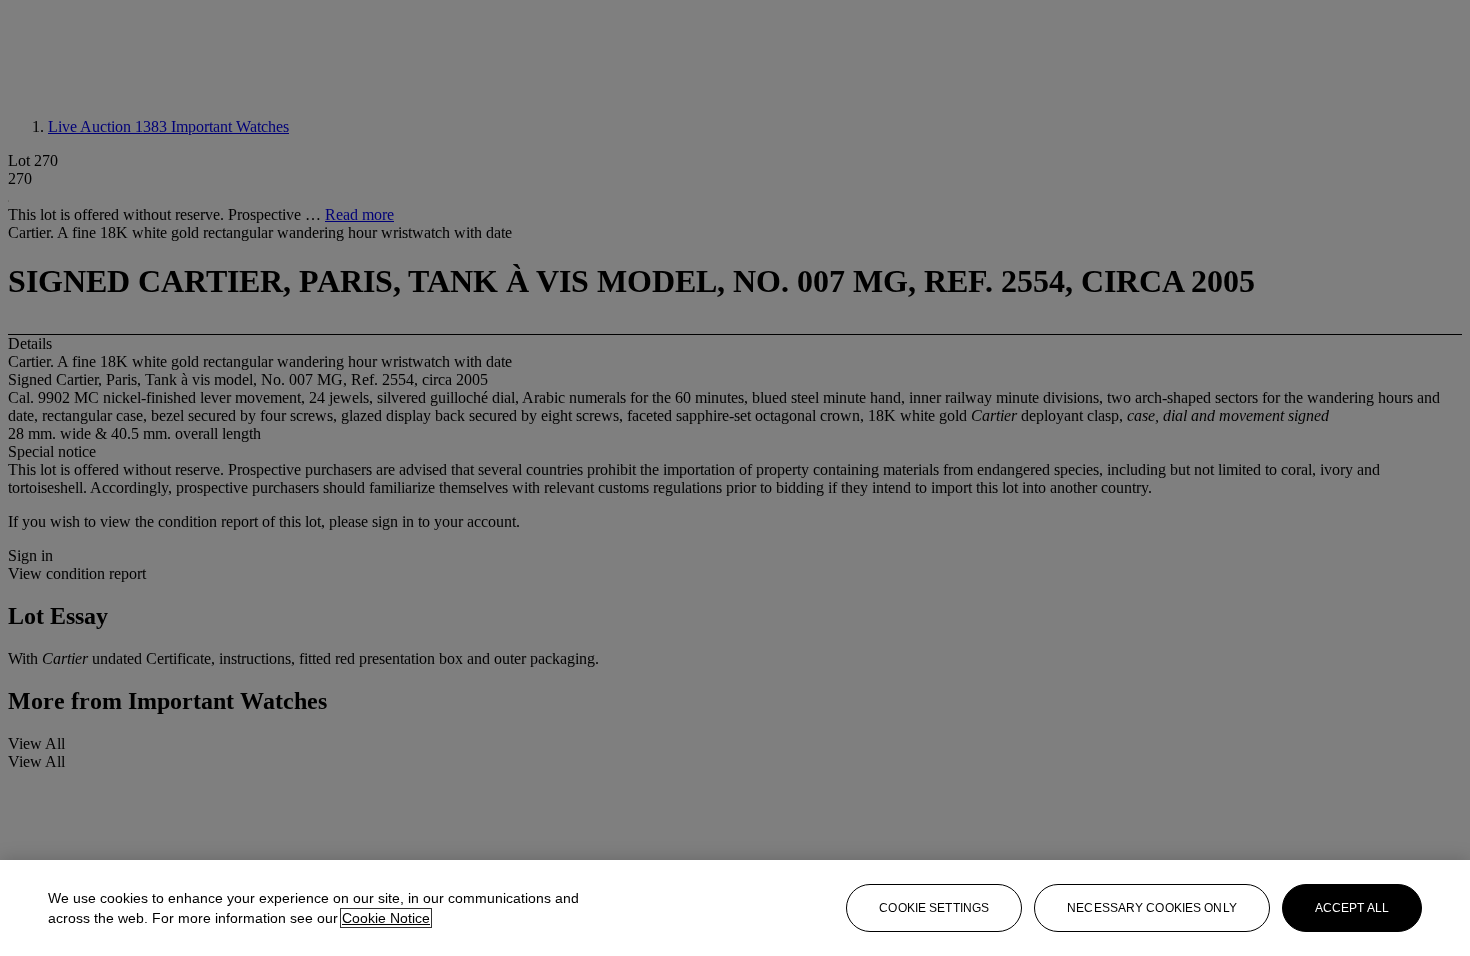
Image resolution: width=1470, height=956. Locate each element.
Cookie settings (934, 908)
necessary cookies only (1152, 908)
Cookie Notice (386, 918)
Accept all (1352, 908)
